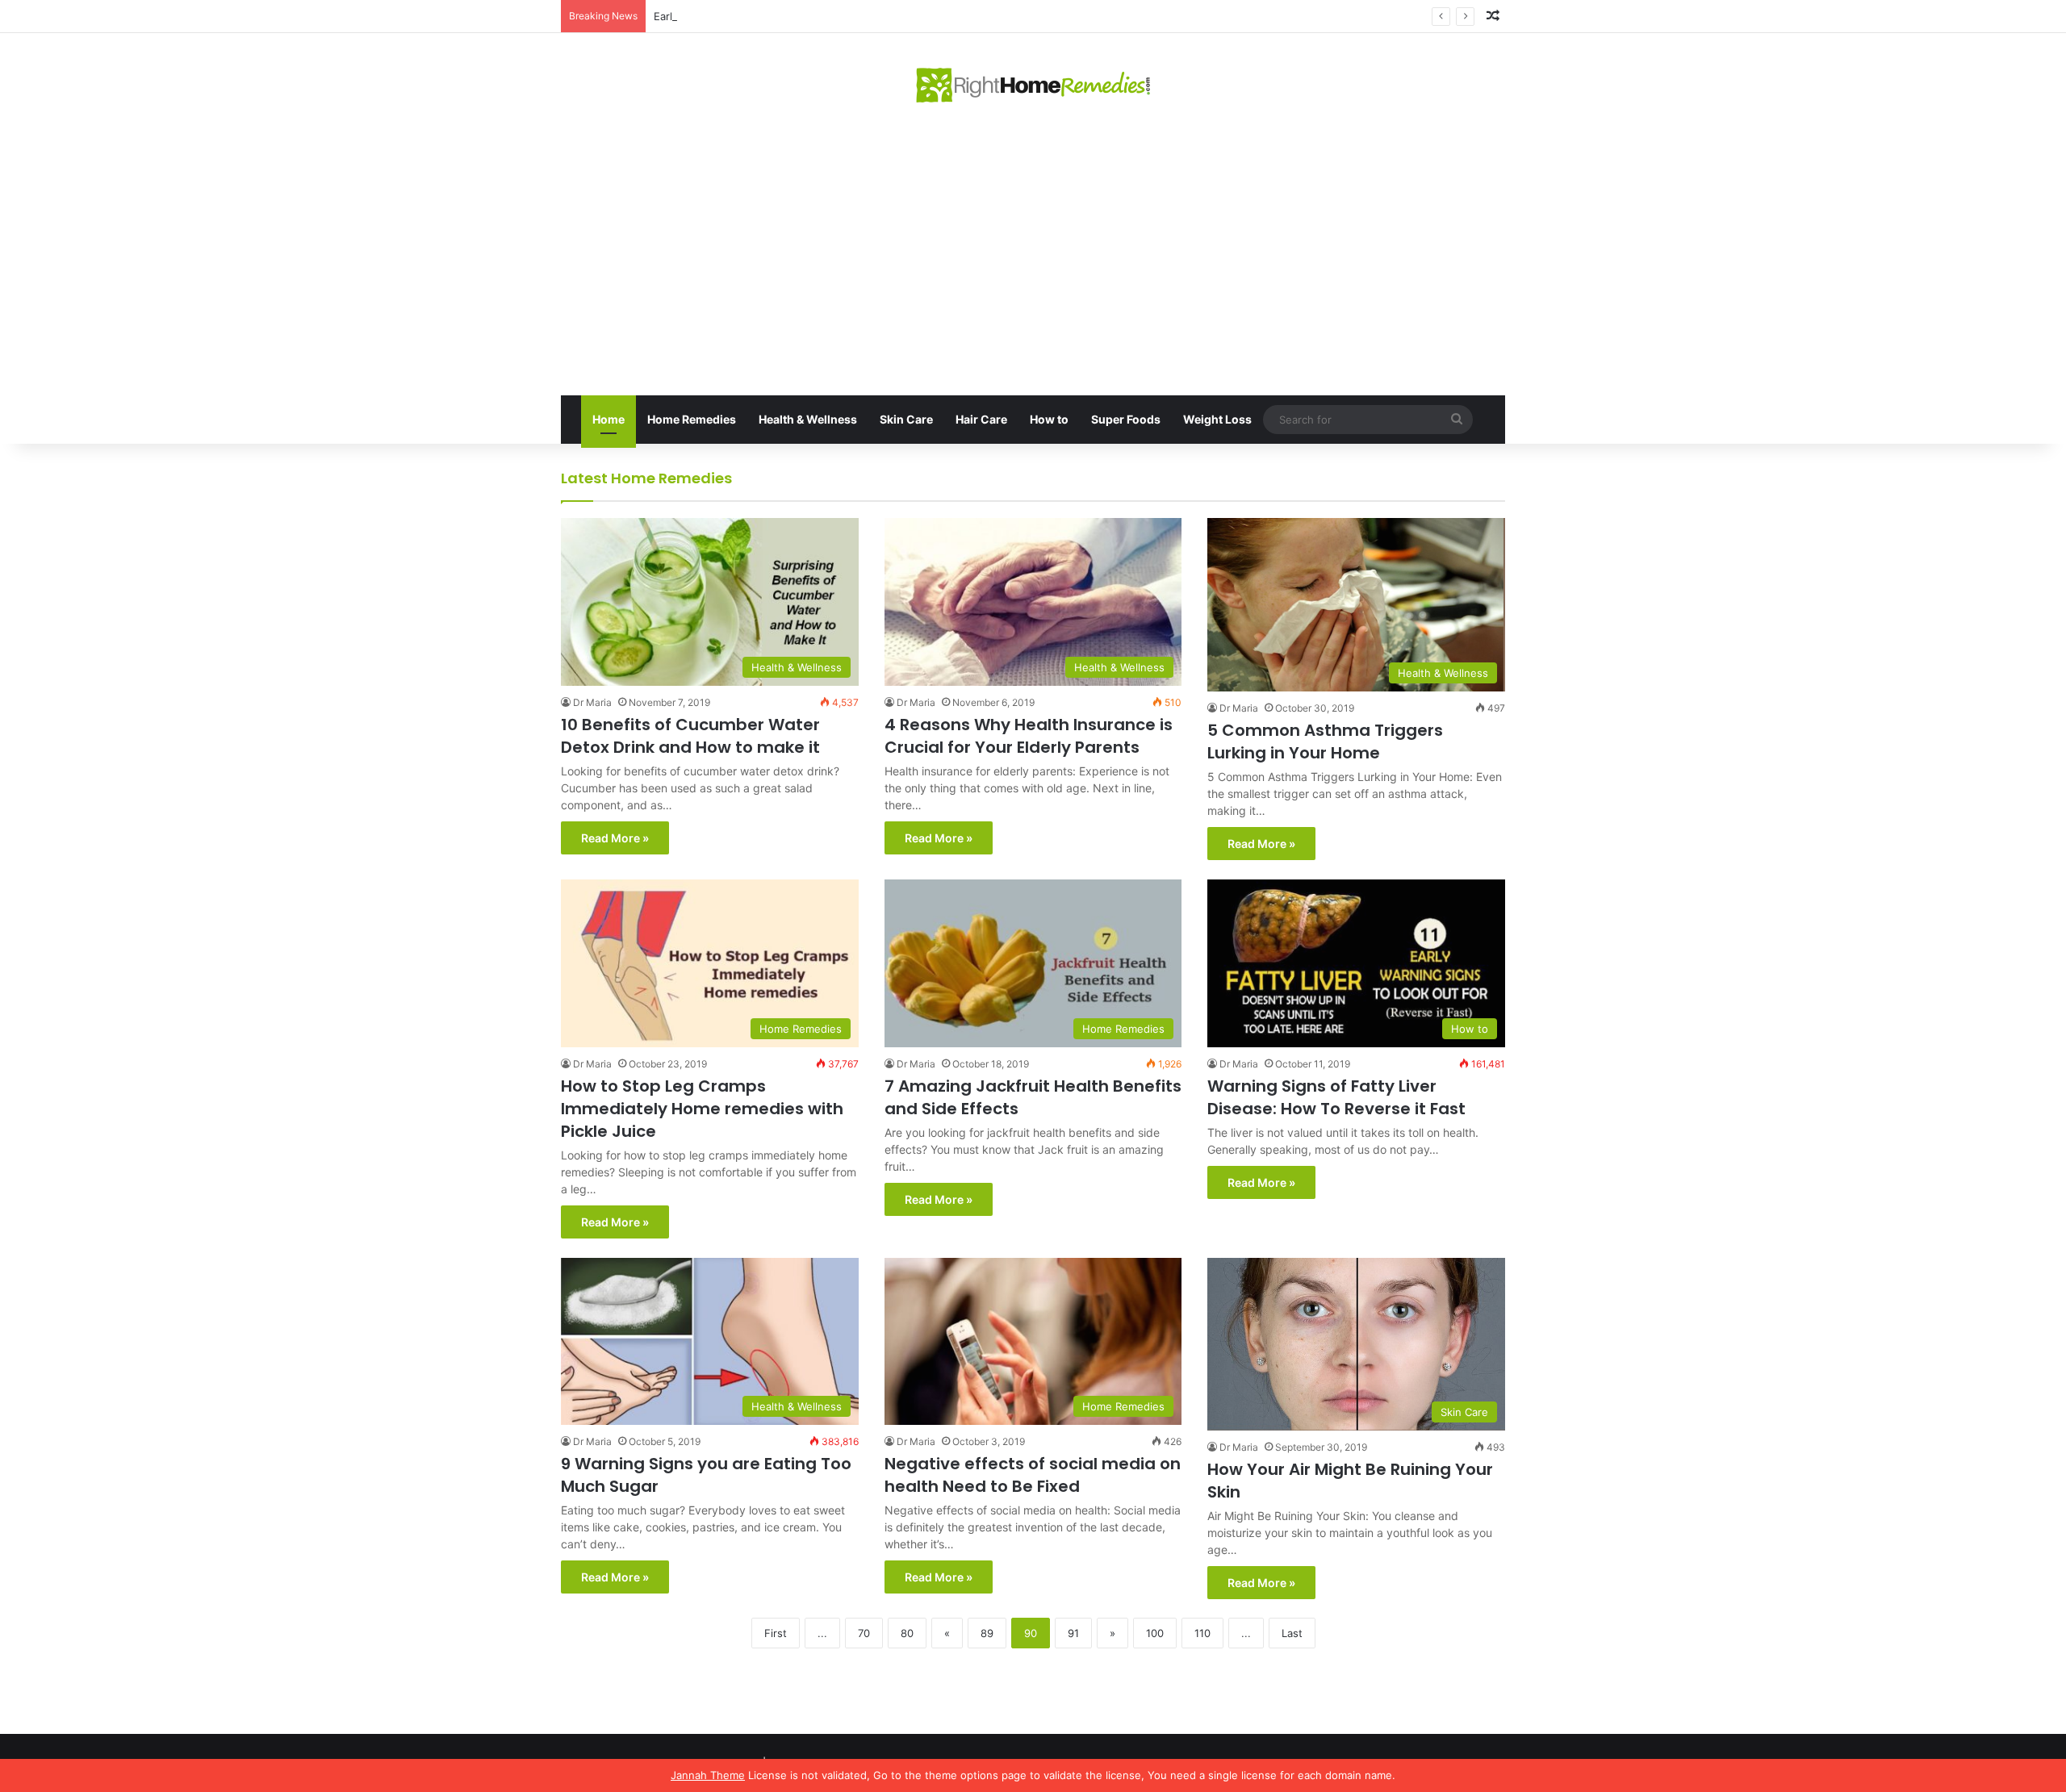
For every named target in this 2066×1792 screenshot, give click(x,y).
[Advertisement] (1033, 250)
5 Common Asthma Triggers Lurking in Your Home (1325, 741)
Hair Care (981, 419)
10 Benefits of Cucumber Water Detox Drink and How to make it (690, 736)
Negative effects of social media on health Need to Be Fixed (1033, 1475)
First (776, 1633)
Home (609, 419)
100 (1155, 1633)
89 (987, 1633)
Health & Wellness (808, 419)
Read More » (615, 838)
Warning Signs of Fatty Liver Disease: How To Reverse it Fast (1336, 1097)
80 (907, 1633)
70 (864, 1633)
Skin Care (906, 419)
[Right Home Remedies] (1033, 85)
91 (1073, 1633)
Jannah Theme (708, 1775)
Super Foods (1126, 419)
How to (1049, 419)
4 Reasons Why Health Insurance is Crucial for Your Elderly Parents (1029, 736)
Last (1292, 1633)
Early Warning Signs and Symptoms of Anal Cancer (780, 16)
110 (1202, 1633)
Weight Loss (1217, 419)
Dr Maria (592, 702)
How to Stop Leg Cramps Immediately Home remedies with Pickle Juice (702, 1109)
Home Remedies (692, 419)
